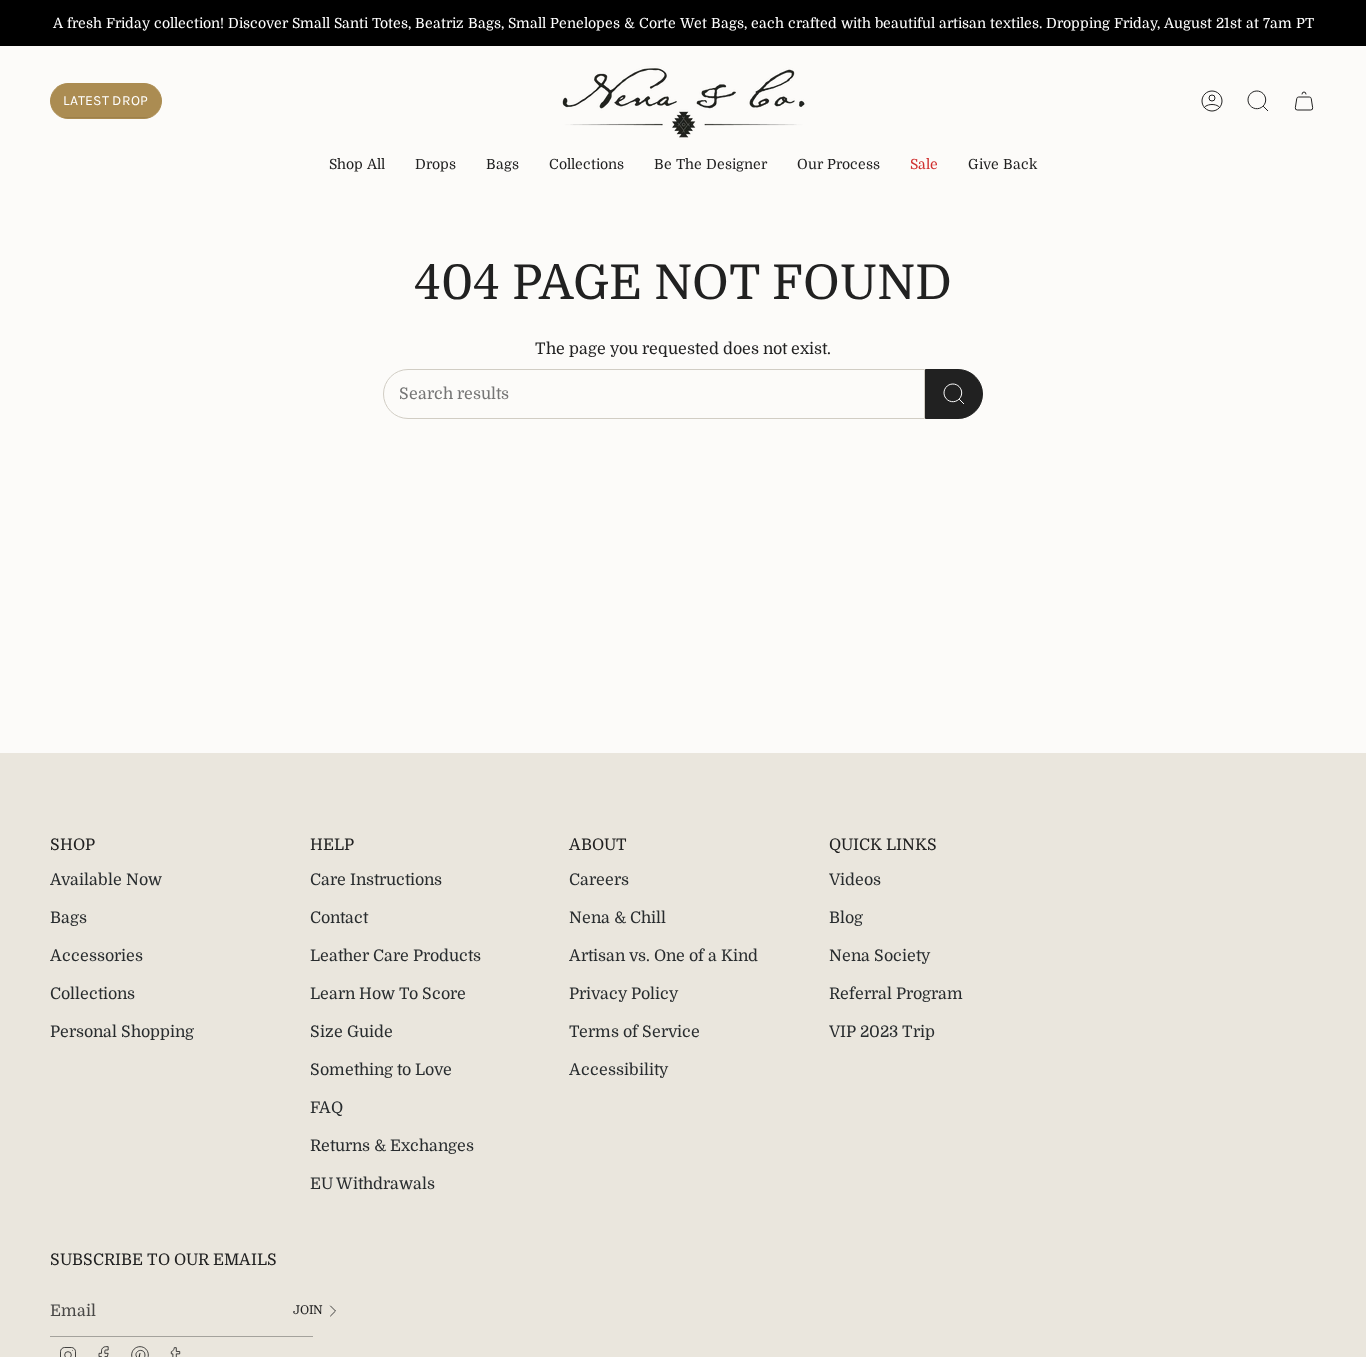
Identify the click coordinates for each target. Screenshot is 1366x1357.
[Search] (954, 394)
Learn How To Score (388, 994)
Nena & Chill (617, 918)
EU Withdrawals (372, 1184)
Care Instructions (376, 880)
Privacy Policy (623, 994)
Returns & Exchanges (392, 1146)
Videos (855, 880)
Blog (846, 918)
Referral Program (896, 994)
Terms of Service (634, 1032)
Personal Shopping (122, 1032)
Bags (68, 918)
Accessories (96, 956)
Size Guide (351, 1032)
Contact (339, 918)
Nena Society (879, 956)
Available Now (106, 880)
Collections (92, 994)
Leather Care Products (395, 956)
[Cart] (1304, 101)
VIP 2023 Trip (882, 1032)
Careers (599, 880)
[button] (435, 165)
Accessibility (618, 1070)
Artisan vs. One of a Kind (663, 956)
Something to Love (381, 1070)
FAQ (326, 1108)
